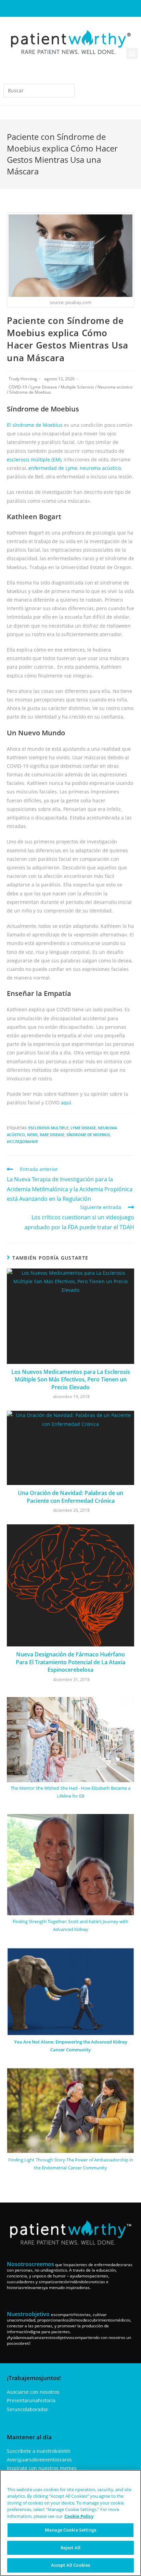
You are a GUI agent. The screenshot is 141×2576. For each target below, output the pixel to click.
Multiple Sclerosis (77, 387)
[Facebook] (48, 9)
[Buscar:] (39, 91)
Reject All (70, 2548)
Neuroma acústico (115, 387)
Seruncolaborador (28, 2409)
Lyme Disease (44, 387)
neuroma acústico (100, 468)
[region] (70, 2523)
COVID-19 (18, 387)
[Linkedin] (70, 9)
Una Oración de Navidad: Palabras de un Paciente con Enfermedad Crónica (70, 1497)
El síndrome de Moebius (35, 425)
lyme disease (83, 1128)
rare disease (52, 1135)
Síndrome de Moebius (30, 392)
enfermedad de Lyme (53, 468)
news (32, 1135)
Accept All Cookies (70, 2565)
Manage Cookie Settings (70, 2530)
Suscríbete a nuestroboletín (39, 2451)
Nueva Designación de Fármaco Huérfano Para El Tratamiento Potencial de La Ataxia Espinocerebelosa (70, 1662)
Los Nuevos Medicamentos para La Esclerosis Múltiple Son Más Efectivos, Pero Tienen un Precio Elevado (71, 1379)
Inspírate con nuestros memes (42, 2468)
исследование (22, 1141)
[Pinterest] (82, 9)
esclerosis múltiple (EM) (34, 459)
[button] (132, 54)
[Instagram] (59, 9)
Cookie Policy (79, 2516)
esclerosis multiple (48, 1128)
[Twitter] (93, 9)
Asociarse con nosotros (33, 2392)
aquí (66, 1102)
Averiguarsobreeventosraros (39, 2460)
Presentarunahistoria (31, 2400)
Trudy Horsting (23, 379)
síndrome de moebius (88, 1135)
